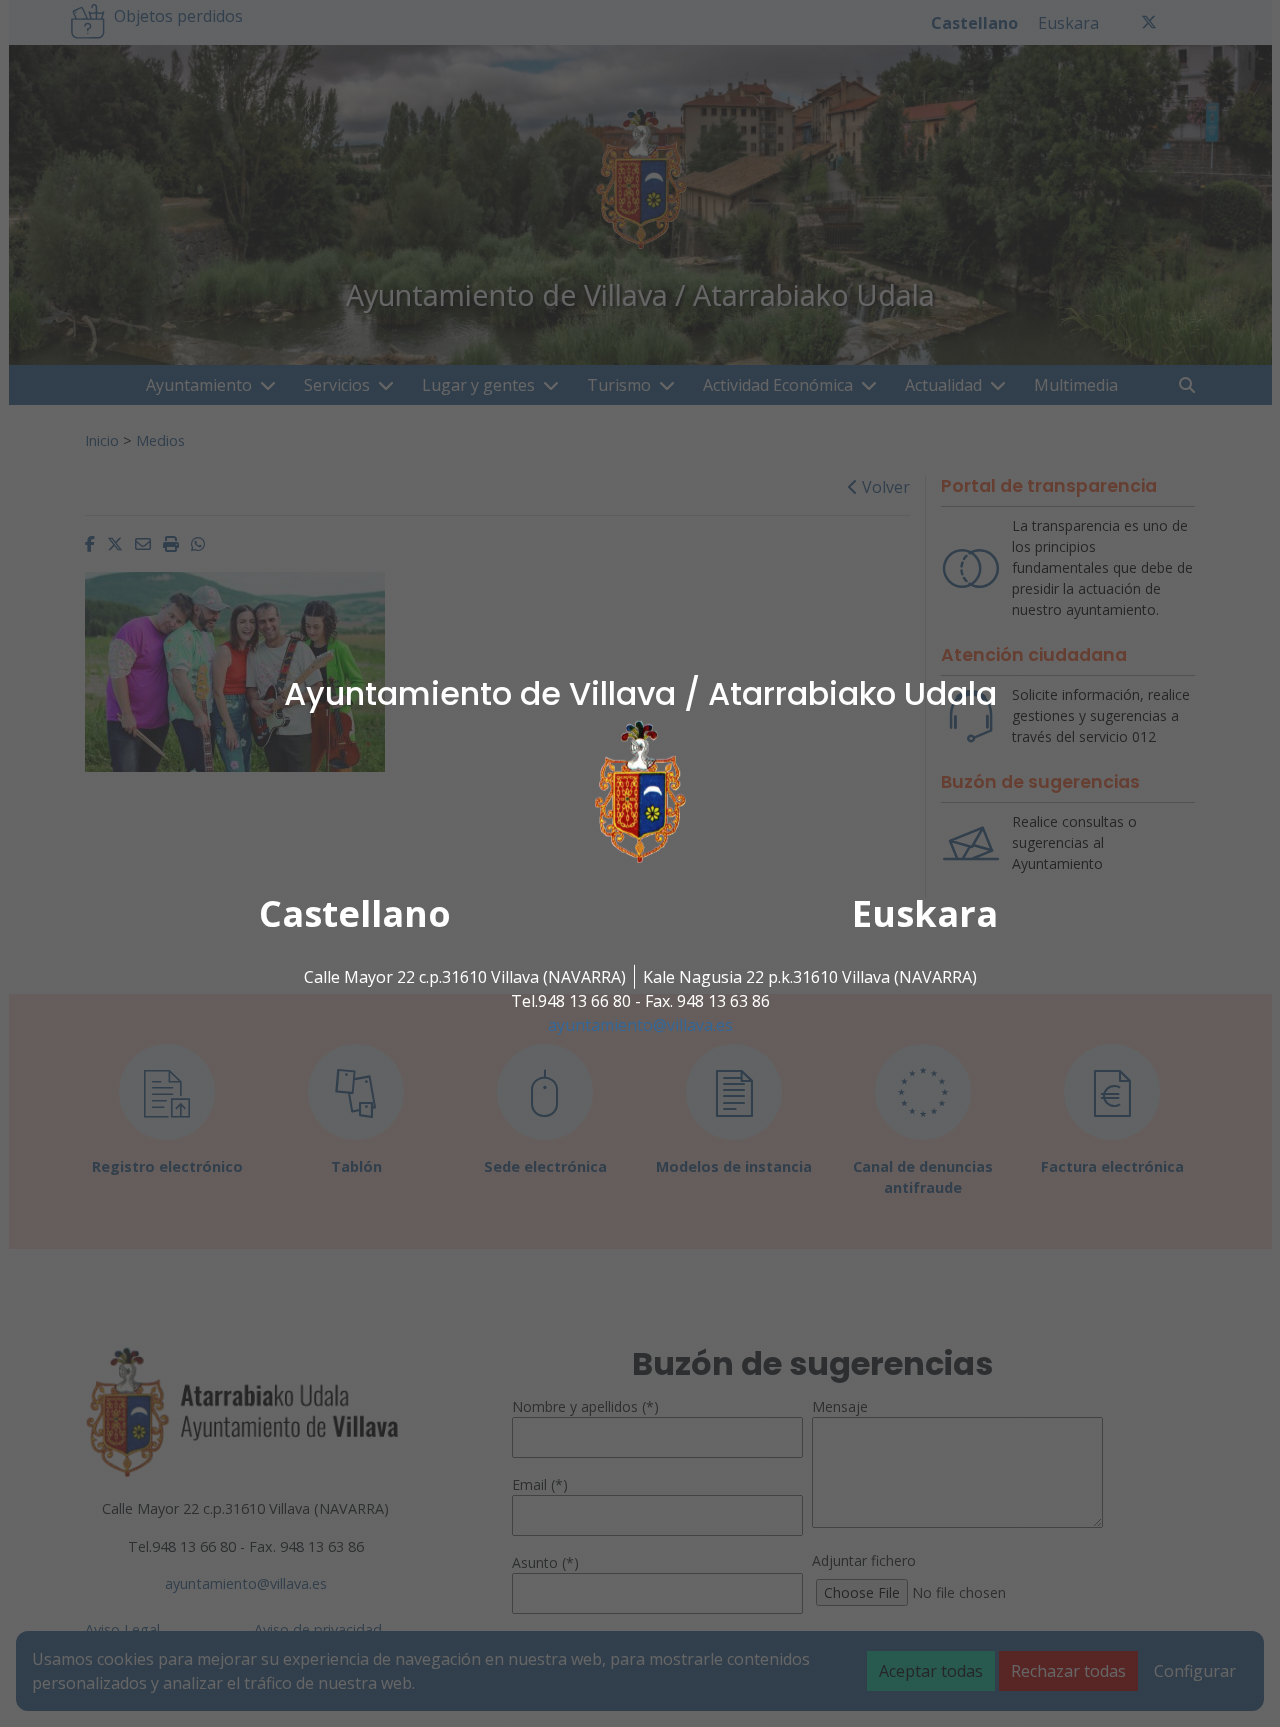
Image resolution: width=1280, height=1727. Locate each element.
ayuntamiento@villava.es (640, 1025)
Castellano (355, 913)
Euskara (925, 913)
